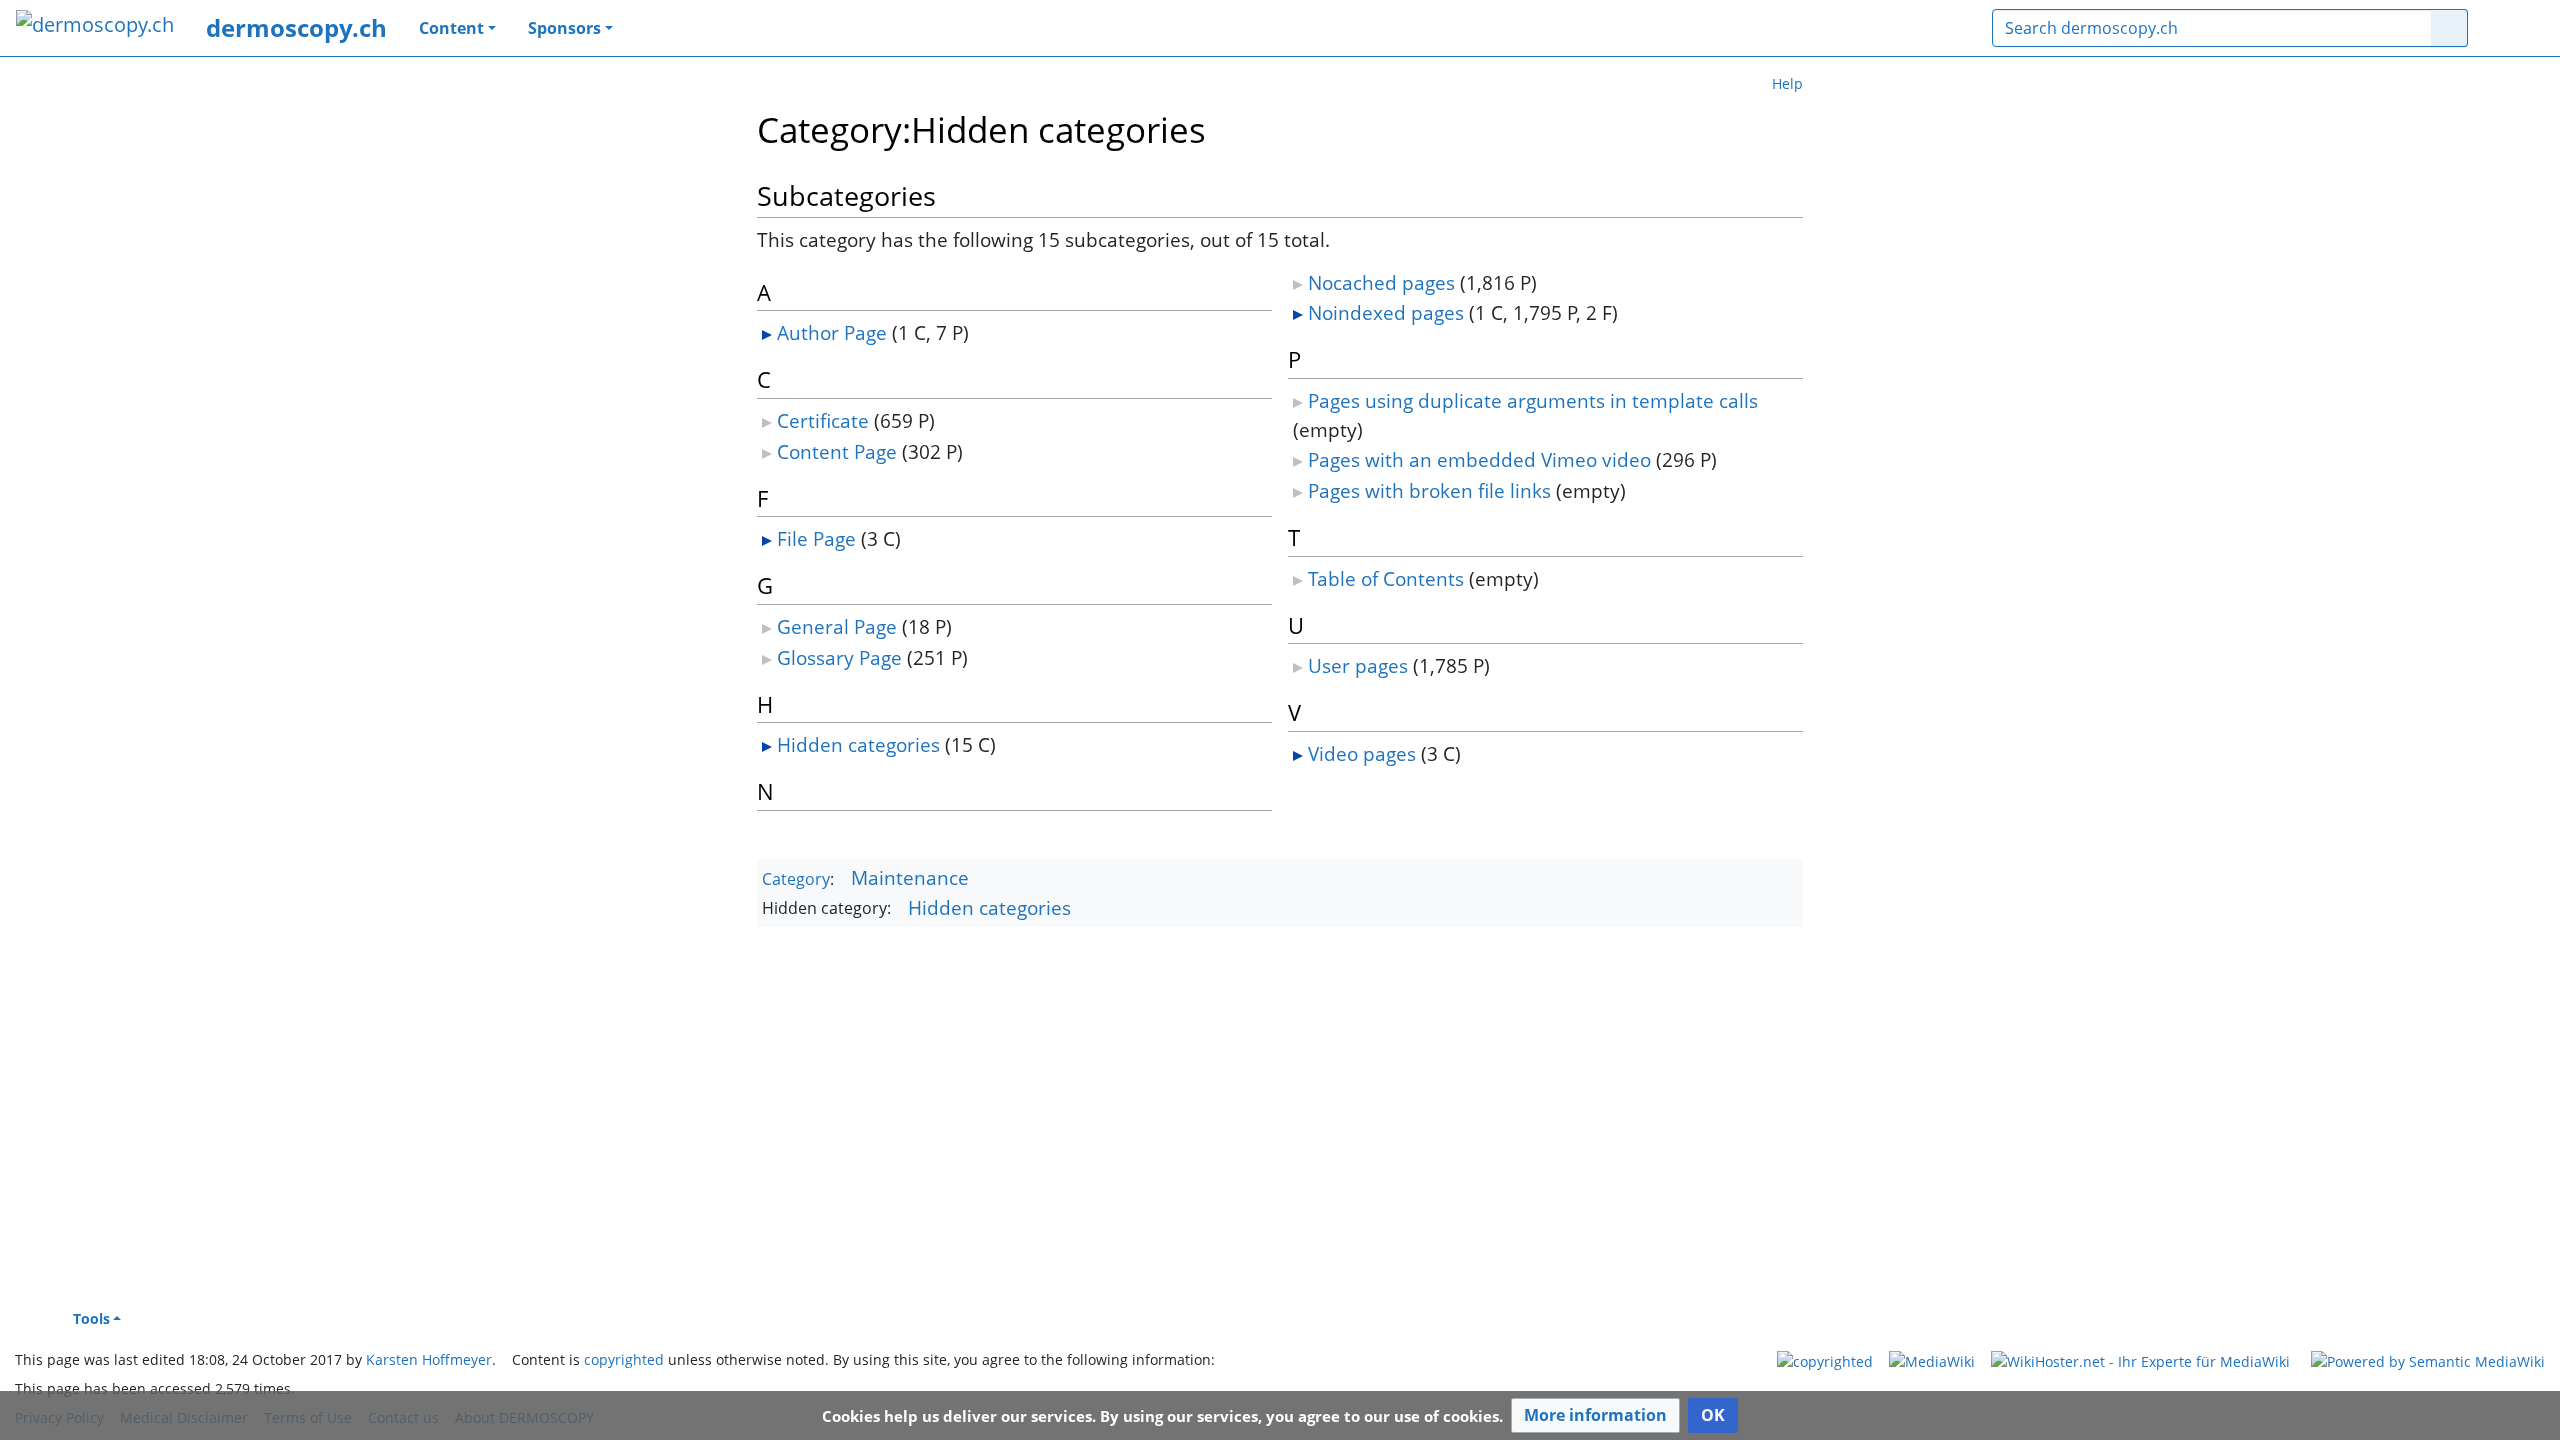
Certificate (823, 420)
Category (796, 879)
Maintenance (910, 877)
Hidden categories (858, 744)
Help (1787, 83)
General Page (837, 626)
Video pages (1362, 753)
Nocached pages (1381, 282)
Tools (91, 1318)
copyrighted (624, 1359)
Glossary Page (839, 657)
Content (451, 28)
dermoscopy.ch (296, 27)
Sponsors (564, 28)
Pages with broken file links (1429, 490)
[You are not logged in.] (2514, 28)
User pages (1358, 665)
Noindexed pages (1386, 312)
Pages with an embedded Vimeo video (1479, 459)
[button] (1595, 1415)
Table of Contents (1386, 578)
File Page (816, 538)
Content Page (837, 451)
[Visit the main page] (95, 26)
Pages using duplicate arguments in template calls (1533, 400)
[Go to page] (2449, 28)
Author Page (832, 332)
